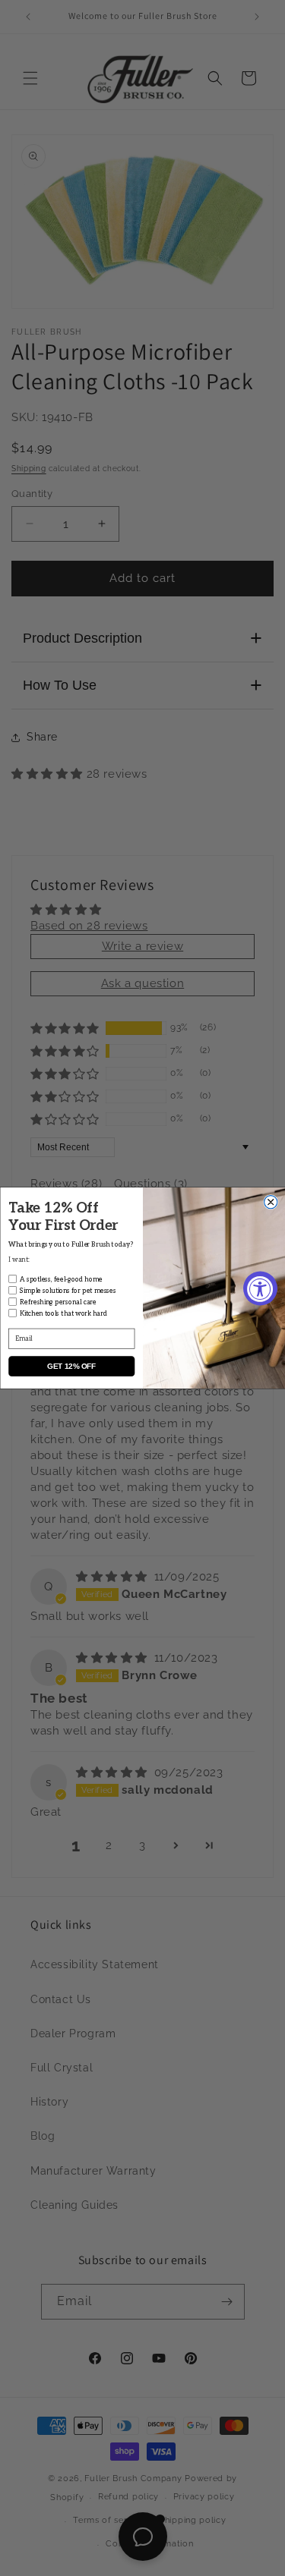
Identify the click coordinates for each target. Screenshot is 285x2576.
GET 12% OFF (71, 1366)
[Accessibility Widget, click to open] (260, 1288)
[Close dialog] (270, 1202)
